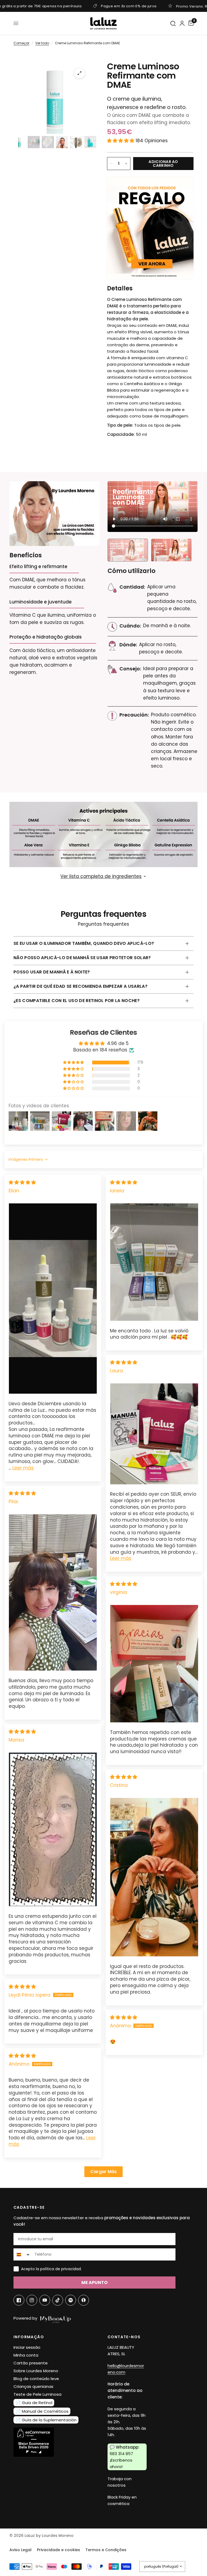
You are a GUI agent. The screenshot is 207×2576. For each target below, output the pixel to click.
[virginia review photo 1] (154, 1664)
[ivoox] (84, 2300)
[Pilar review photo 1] (53, 1592)
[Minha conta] (182, 23)
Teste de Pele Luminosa (37, 2394)
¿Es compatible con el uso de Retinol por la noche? (77, 1001)
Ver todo (42, 43)
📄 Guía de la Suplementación (46, 2420)
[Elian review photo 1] (53, 1299)
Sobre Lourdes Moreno (36, 2371)
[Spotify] (71, 2300)
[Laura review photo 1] (154, 1434)
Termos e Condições (106, 2550)
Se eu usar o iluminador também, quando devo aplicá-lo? (84, 943)
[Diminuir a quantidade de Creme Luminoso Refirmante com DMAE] (111, 164)
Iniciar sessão (27, 2347)
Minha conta (26, 2355)
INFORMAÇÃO (29, 2337)
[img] (22, 1182)
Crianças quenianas (33, 2386)
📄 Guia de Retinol (34, 2403)
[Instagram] (32, 2300)
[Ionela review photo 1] (154, 1262)
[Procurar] (173, 24)
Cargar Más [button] (103, 2172)
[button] (121, 141)
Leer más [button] (23, 1468)
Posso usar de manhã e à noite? (52, 972)
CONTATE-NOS (124, 2337)
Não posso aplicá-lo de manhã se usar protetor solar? (82, 958)
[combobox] (23, 2254)
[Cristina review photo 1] (154, 1877)
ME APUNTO (94, 2283)
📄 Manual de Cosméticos (42, 2411)
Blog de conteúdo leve (36, 2379)
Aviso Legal (20, 2550)
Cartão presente (31, 2363)
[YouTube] (45, 2300)
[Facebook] (19, 2300)
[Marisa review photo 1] (53, 1829)
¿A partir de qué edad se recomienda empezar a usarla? (80, 986)
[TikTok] (58, 2300)
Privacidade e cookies (58, 2550)
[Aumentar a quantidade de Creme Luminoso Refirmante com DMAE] (126, 164)
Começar (21, 43)
